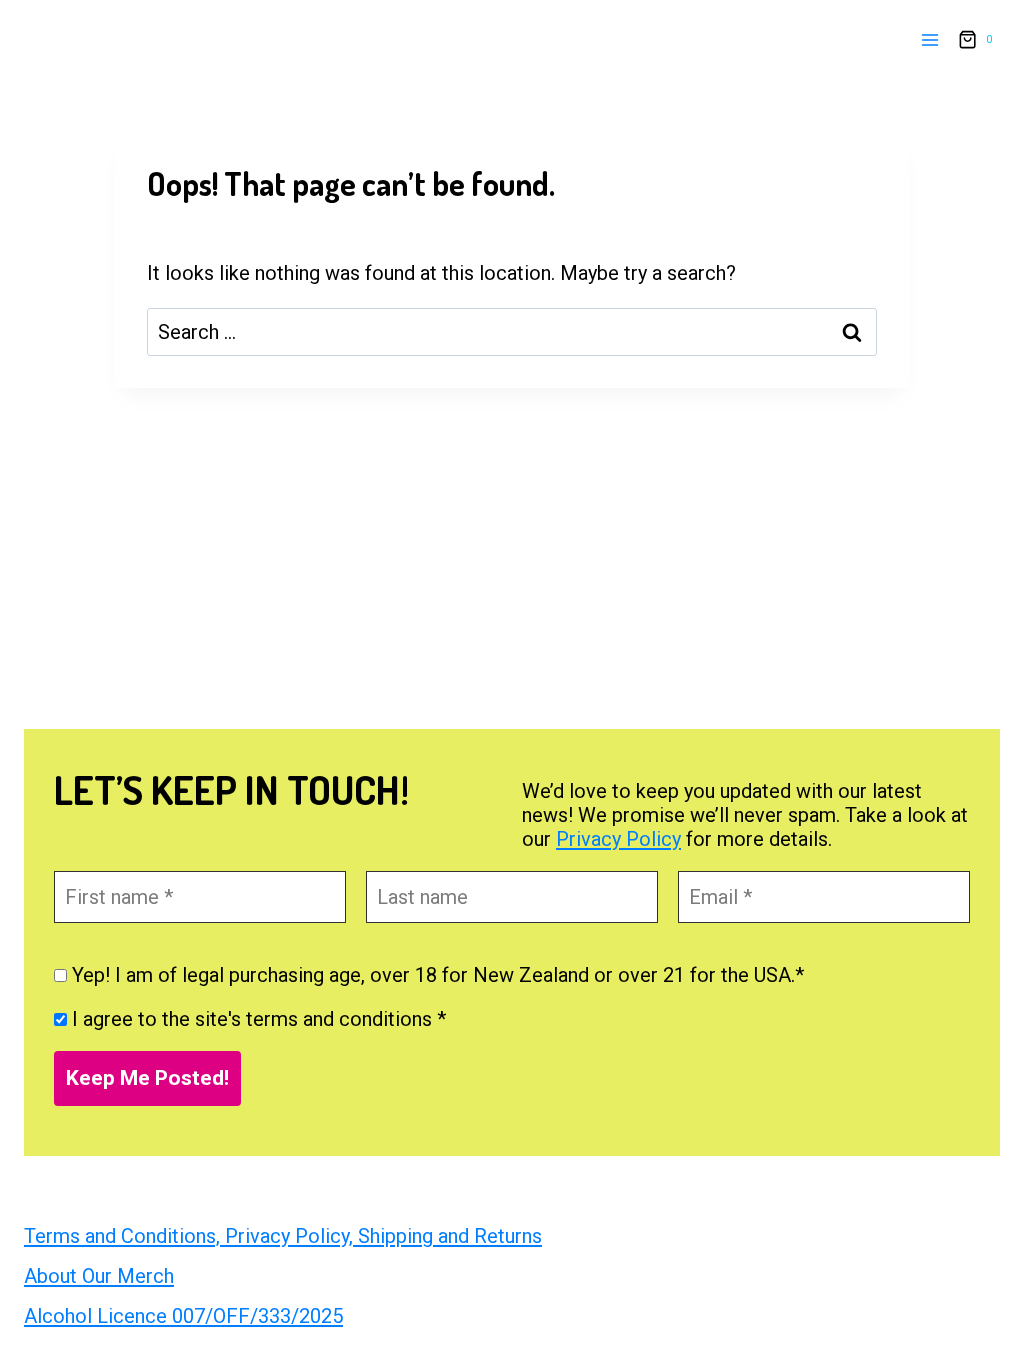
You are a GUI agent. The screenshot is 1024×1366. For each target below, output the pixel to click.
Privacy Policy (618, 839)
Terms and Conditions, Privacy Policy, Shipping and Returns (283, 1236)
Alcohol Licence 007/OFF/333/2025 (183, 1316)
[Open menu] (929, 39)
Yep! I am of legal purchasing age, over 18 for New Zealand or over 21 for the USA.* (435, 975)
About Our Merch (99, 1276)
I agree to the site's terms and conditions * (256, 1019)
